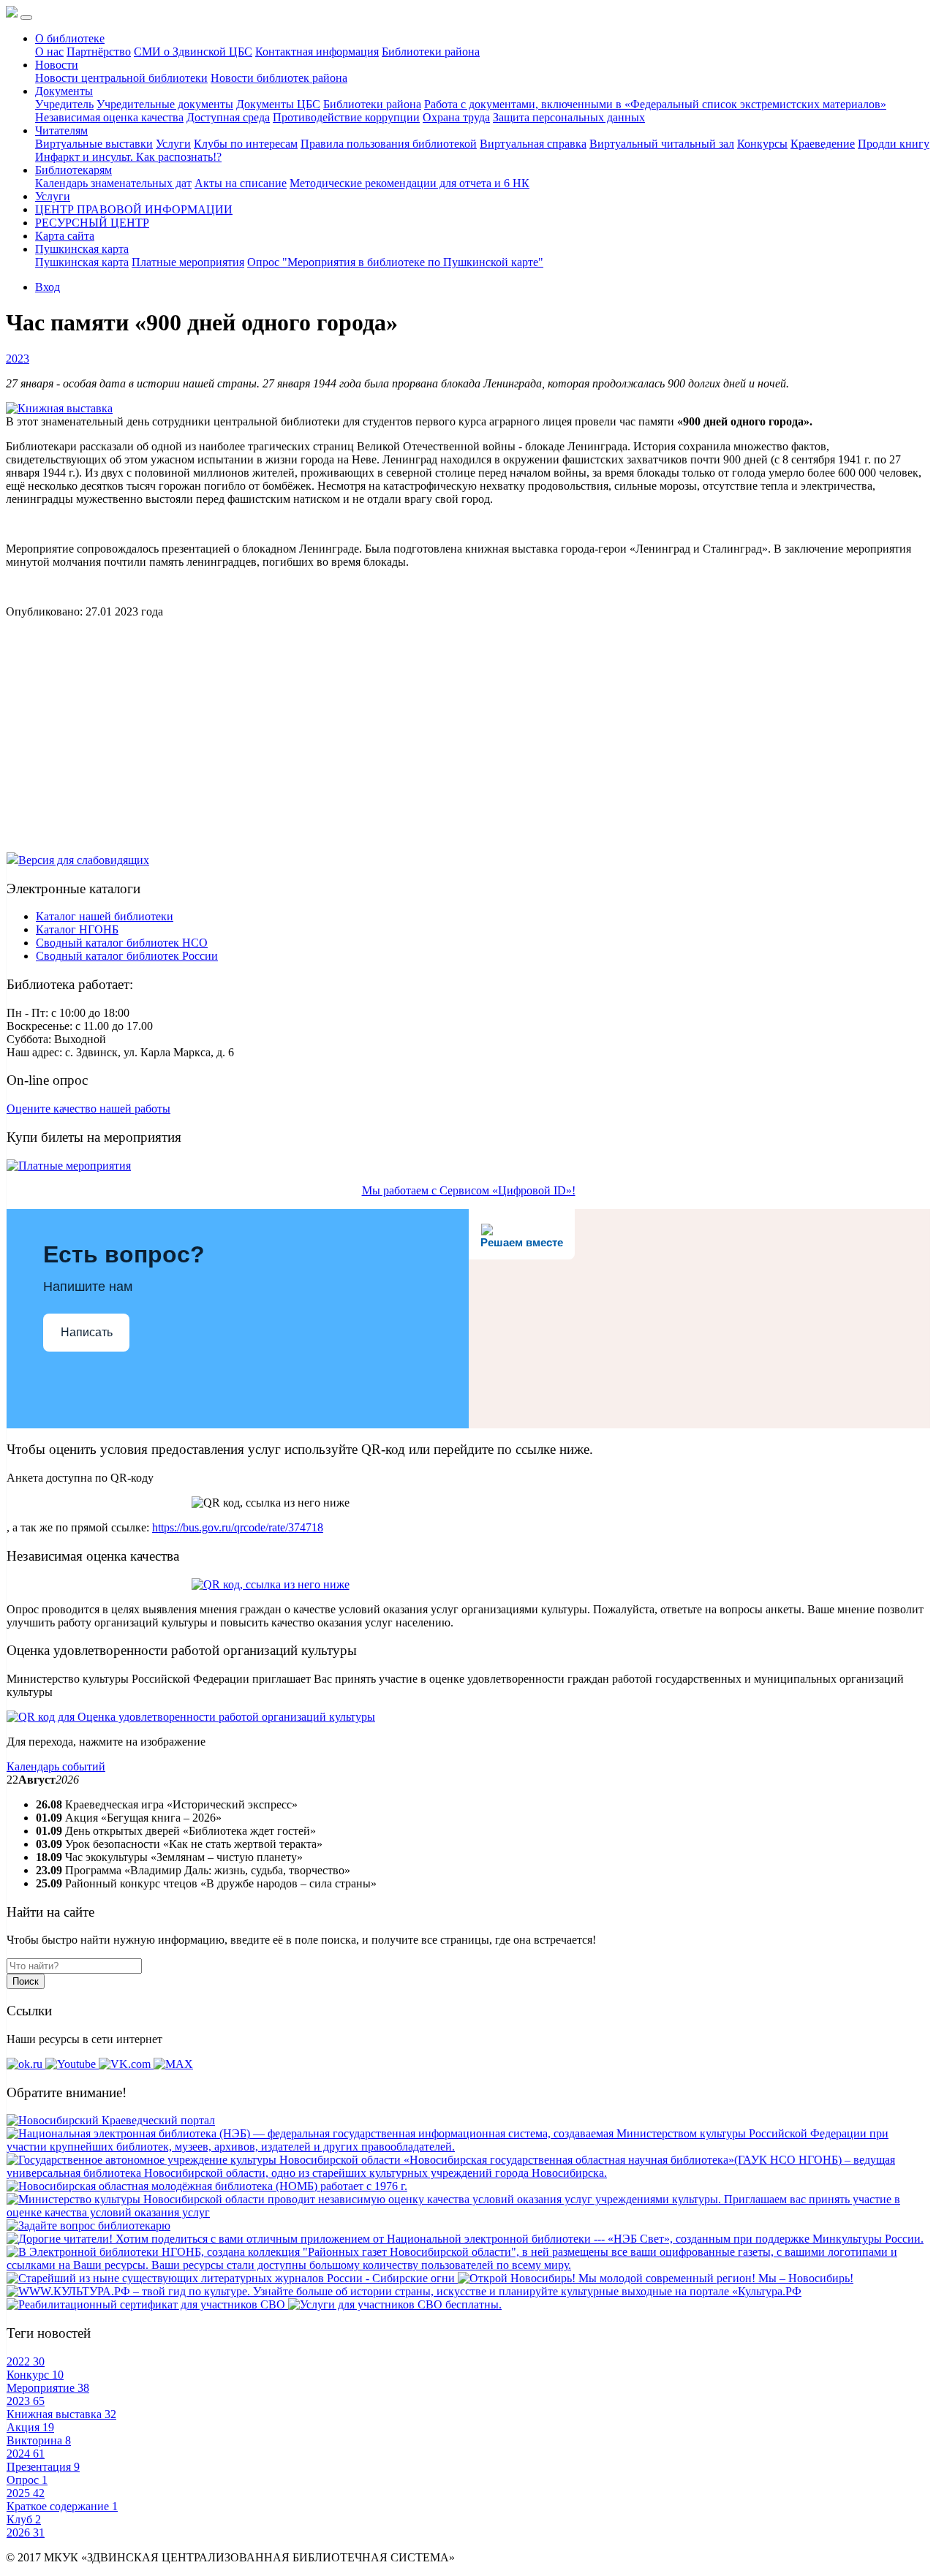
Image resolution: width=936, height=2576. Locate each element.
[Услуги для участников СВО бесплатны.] (395, 2304)
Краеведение (823, 144)
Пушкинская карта (82, 262)
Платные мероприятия (188, 262)
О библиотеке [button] (70, 38)
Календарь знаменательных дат (113, 183)
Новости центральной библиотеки (121, 78)
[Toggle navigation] (26, 18)
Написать (87, 1332)
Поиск (26, 1981)
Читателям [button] (61, 130)
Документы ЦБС (278, 104)
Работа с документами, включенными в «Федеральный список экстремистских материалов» (655, 104)
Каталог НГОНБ (77, 929)
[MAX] (173, 2064)
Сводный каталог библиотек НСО (122, 943)
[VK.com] (126, 2064)
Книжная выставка (61, 2414)
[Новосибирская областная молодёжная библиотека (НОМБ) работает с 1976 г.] (207, 2186)
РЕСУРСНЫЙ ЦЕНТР (92, 223)
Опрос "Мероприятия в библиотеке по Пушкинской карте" (395, 262)
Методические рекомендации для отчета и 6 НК (409, 183)
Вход (48, 287)
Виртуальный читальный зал (662, 144)
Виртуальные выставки (94, 144)
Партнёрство (99, 52)
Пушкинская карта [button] (82, 249)
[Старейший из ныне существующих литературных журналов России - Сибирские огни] (232, 2278)
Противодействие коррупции (346, 117)
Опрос (27, 2480)
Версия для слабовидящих (84, 860)
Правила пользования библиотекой (389, 144)
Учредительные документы (165, 104)
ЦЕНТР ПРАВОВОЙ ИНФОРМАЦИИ (134, 209)
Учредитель (64, 104)
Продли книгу (894, 144)
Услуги (173, 144)
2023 (18, 359)
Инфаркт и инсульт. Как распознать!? (128, 157)
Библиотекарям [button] (73, 170)
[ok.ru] (26, 2064)
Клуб (24, 2519)
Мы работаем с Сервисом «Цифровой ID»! (469, 1190)
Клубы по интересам (246, 144)
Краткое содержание (62, 2506)
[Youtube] (72, 2064)
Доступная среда (228, 117)
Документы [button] (64, 91)
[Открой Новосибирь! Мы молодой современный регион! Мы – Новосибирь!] (656, 2278)
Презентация (43, 2467)
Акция (30, 2427)
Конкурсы (762, 144)
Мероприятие (48, 2388)
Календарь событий (56, 1766)
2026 (26, 2533)
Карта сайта (65, 236)
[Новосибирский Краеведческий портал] (111, 2120)
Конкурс (35, 2375)
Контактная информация (317, 52)
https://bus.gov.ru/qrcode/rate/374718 (238, 1527)
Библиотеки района (431, 52)
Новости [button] (57, 65)
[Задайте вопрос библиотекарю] (88, 2225)
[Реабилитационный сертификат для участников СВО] (147, 2304)
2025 (26, 2493)
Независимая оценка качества (109, 117)
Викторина (39, 2440)
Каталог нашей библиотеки (105, 916)
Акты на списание (241, 183)
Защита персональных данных (569, 117)
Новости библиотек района (279, 78)
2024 (26, 2454)
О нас (49, 52)
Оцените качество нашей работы (88, 1109)
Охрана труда (456, 117)
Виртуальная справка (533, 144)
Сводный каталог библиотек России (127, 956)
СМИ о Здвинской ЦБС (193, 52)
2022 (26, 2361)
